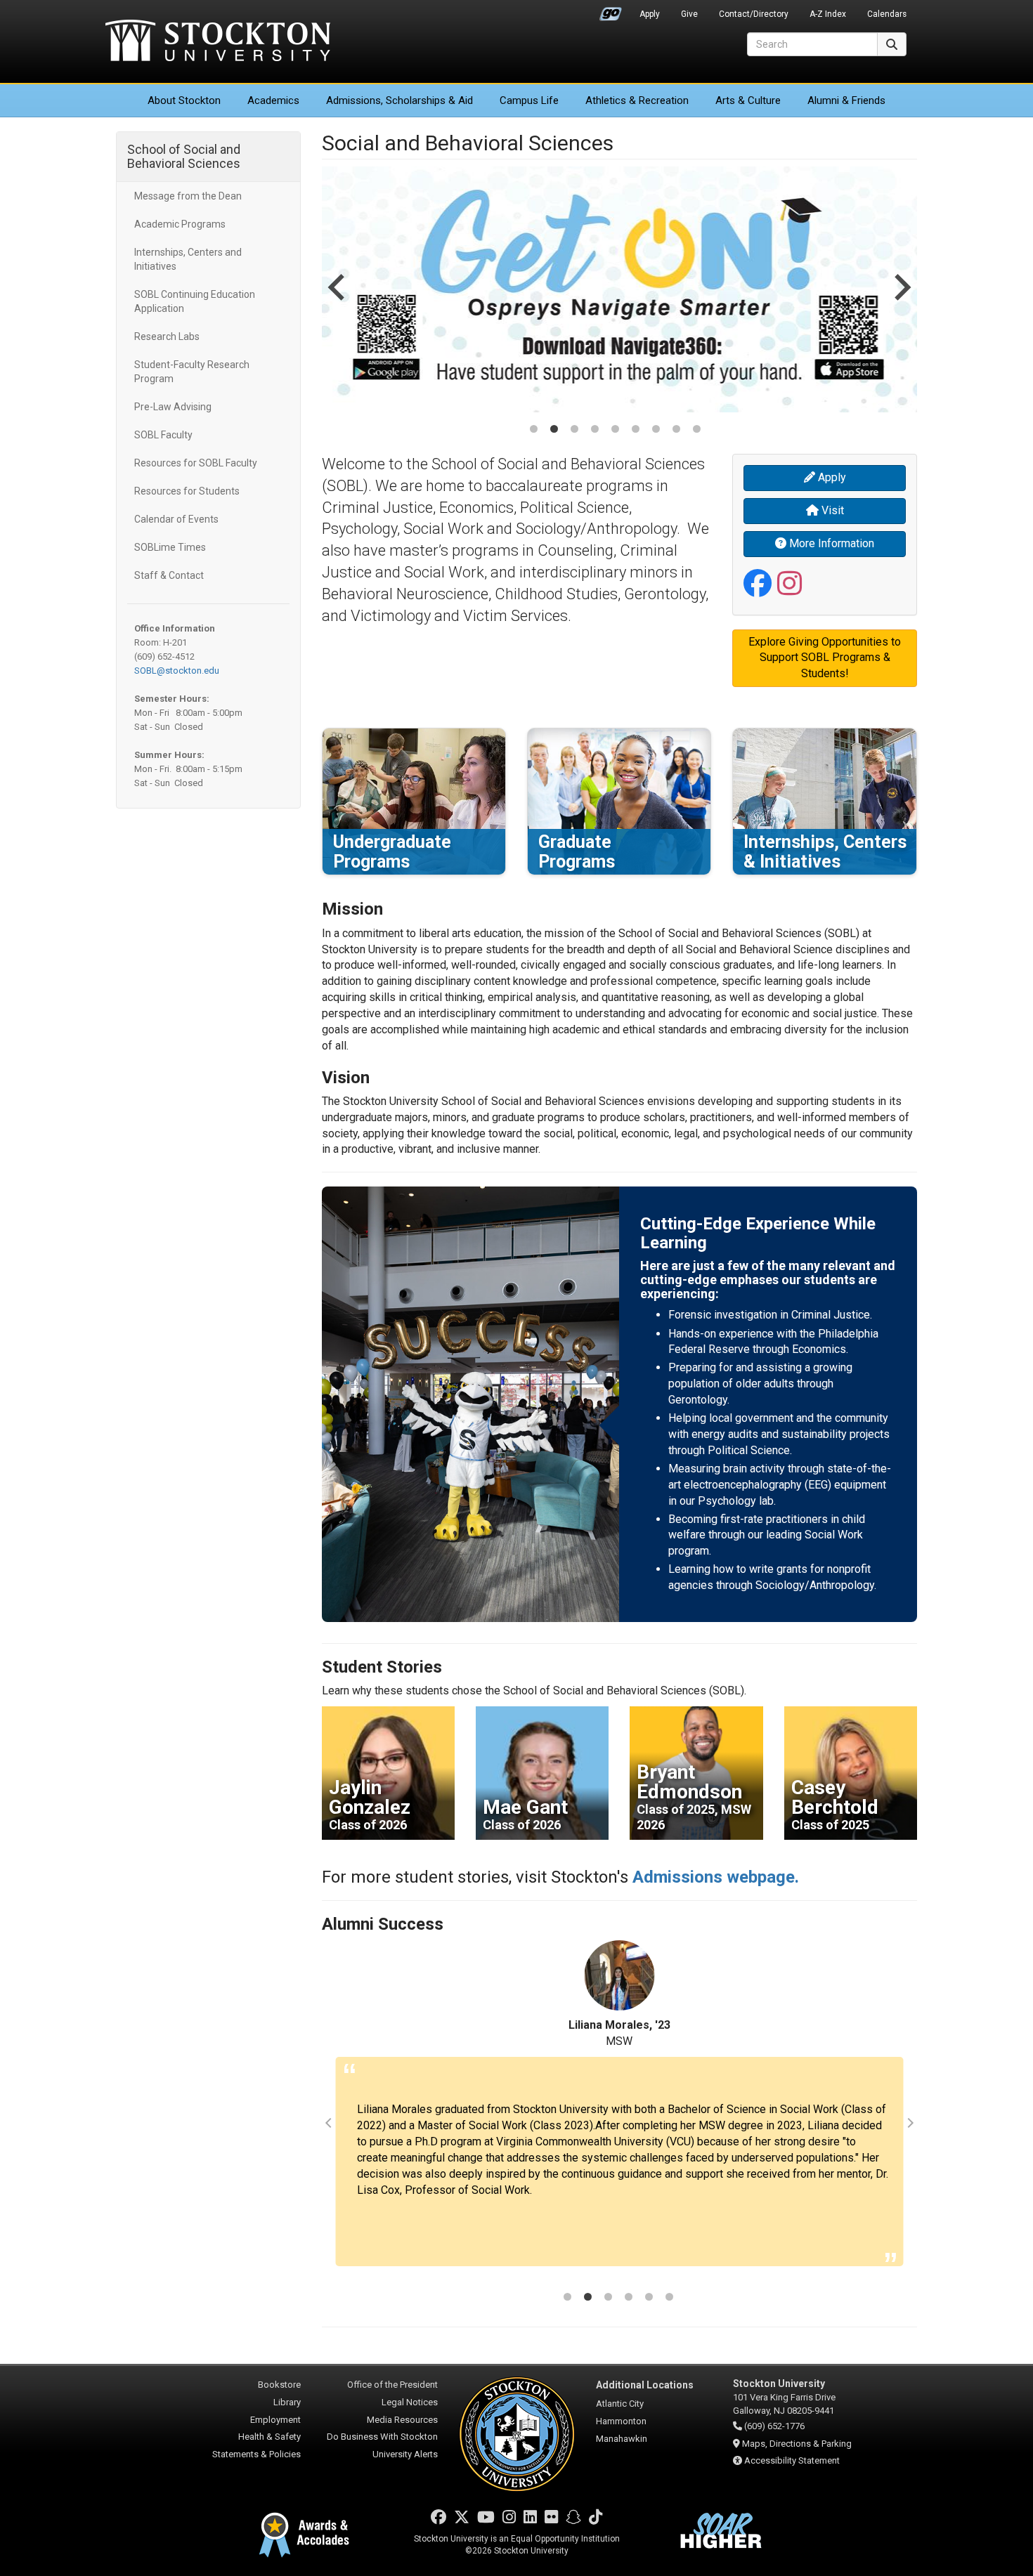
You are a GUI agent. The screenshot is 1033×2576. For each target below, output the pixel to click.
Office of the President (392, 2385)
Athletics (637, 100)
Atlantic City (620, 2404)
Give (689, 14)
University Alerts (405, 2454)
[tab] (534, 429)
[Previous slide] (338, 301)
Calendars (887, 14)
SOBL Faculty (163, 435)
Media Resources (402, 2420)
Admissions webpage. (716, 1877)
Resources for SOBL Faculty (196, 463)
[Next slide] (901, 301)
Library (287, 2402)
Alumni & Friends (846, 100)
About (184, 100)
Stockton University (218, 42)
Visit (831, 510)
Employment (275, 2420)
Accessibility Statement (792, 2460)
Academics (273, 100)
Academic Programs (180, 224)
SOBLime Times (170, 547)
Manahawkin (622, 2439)
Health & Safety (269, 2437)
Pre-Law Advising (173, 407)
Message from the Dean (188, 196)
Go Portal (611, 11)
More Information (830, 543)
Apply (650, 14)
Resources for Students (187, 491)
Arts (748, 100)
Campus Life (529, 100)
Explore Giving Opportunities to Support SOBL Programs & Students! (825, 658)
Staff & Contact (169, 575)
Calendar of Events (176, 519)
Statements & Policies (256, 2454)
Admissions (399, 100)
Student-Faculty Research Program (192, 372)
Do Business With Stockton (382, 2437)
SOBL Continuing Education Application (195, 301)
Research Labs (167, 336)
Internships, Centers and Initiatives (188, 259)
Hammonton (621, 2421)
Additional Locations (645, 2385)
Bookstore (279, 2385)
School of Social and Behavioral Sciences (184, 156)
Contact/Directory (754, 14)
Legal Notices (410, 2402)
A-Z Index (828, 14)
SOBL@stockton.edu (177, 671)
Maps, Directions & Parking (797, 2444)
